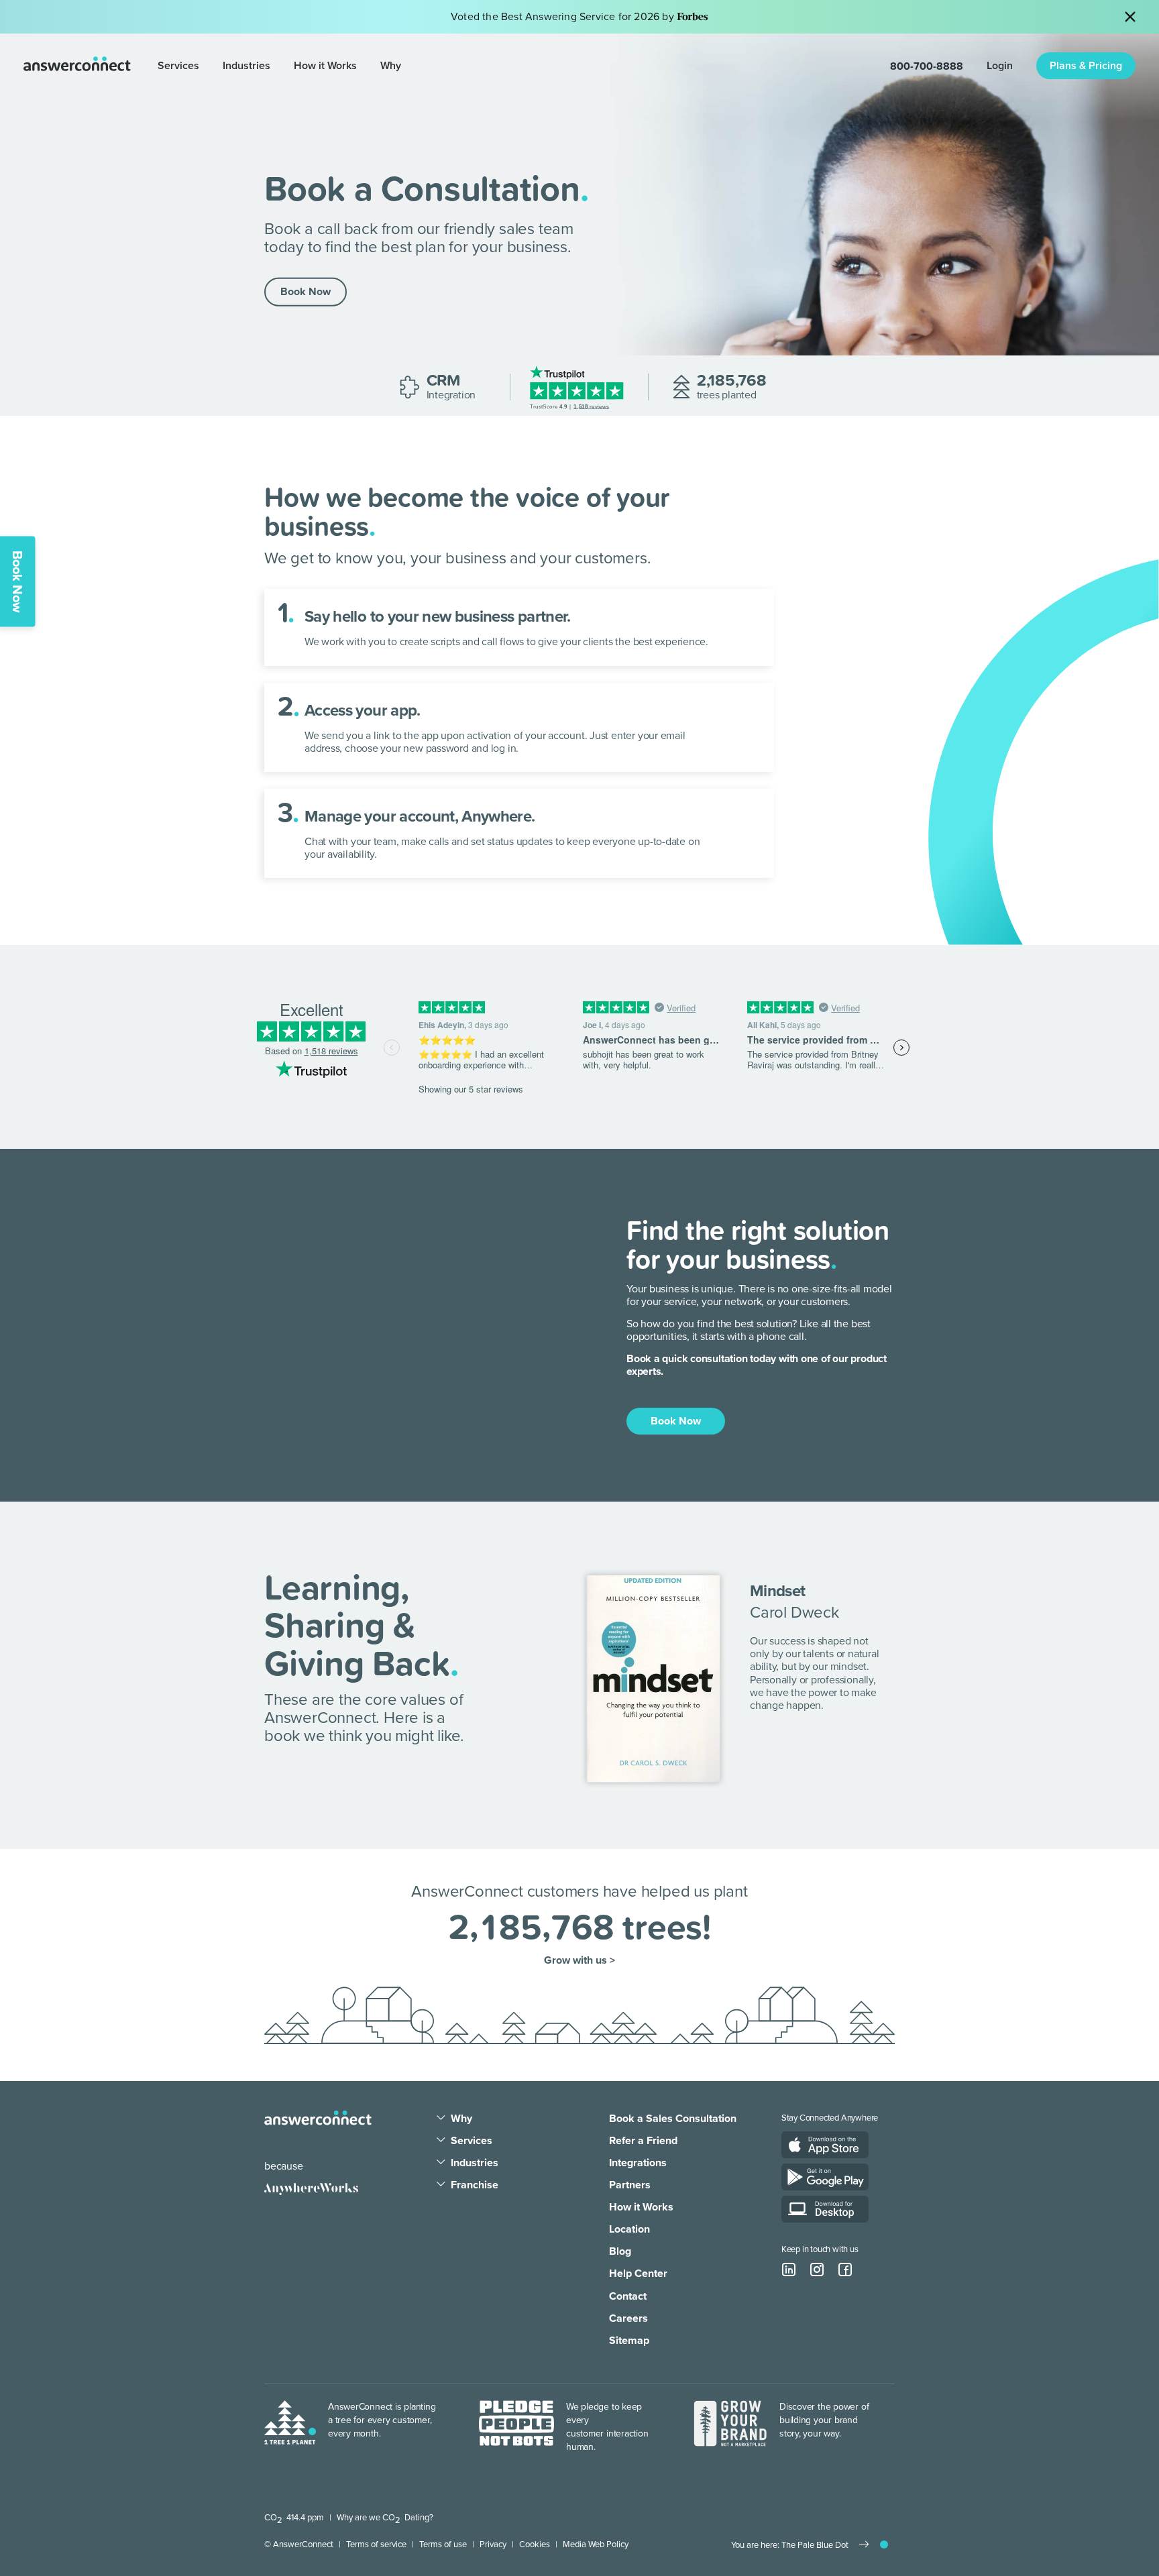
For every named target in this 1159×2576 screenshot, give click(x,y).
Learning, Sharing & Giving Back (357, 1625)
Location (629, 2229)
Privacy (493, 2544)
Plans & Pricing (1086, 66)
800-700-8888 (927, 66)
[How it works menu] (363, 66)
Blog (620, 2251)
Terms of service (376, 2544)
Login (1000, 66)
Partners (630, 2185)
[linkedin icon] (789, 2270)
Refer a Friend (643, 2141)
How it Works (325, 66)
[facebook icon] (845, 2270)
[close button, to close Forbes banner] (1130, 17)
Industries (246, 66)
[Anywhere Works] (311, 2189)
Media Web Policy (596, 2544)
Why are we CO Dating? (385, 2518)
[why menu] (441, 2119)
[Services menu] (206, 66)
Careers (628, 2318)
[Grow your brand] (730, 2427)
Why (391, 66)
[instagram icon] (817, 2270)
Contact (628, 2296)
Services (178, 66)
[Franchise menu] (441, 2185)
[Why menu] (407, 66)
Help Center (638, 2274)
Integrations (638, 2163)
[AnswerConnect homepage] (318, 2118)
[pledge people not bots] (516, 2427)
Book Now (306, 292)
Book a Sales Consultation (673, 2119)
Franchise (475, 2185)
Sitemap (629, 2341)
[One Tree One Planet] (290, 2427)
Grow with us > (579, 1961)
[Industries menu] (277, 66)
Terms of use (443, 2544)
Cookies (535, 2544)
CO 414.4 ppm (294, 2518)
